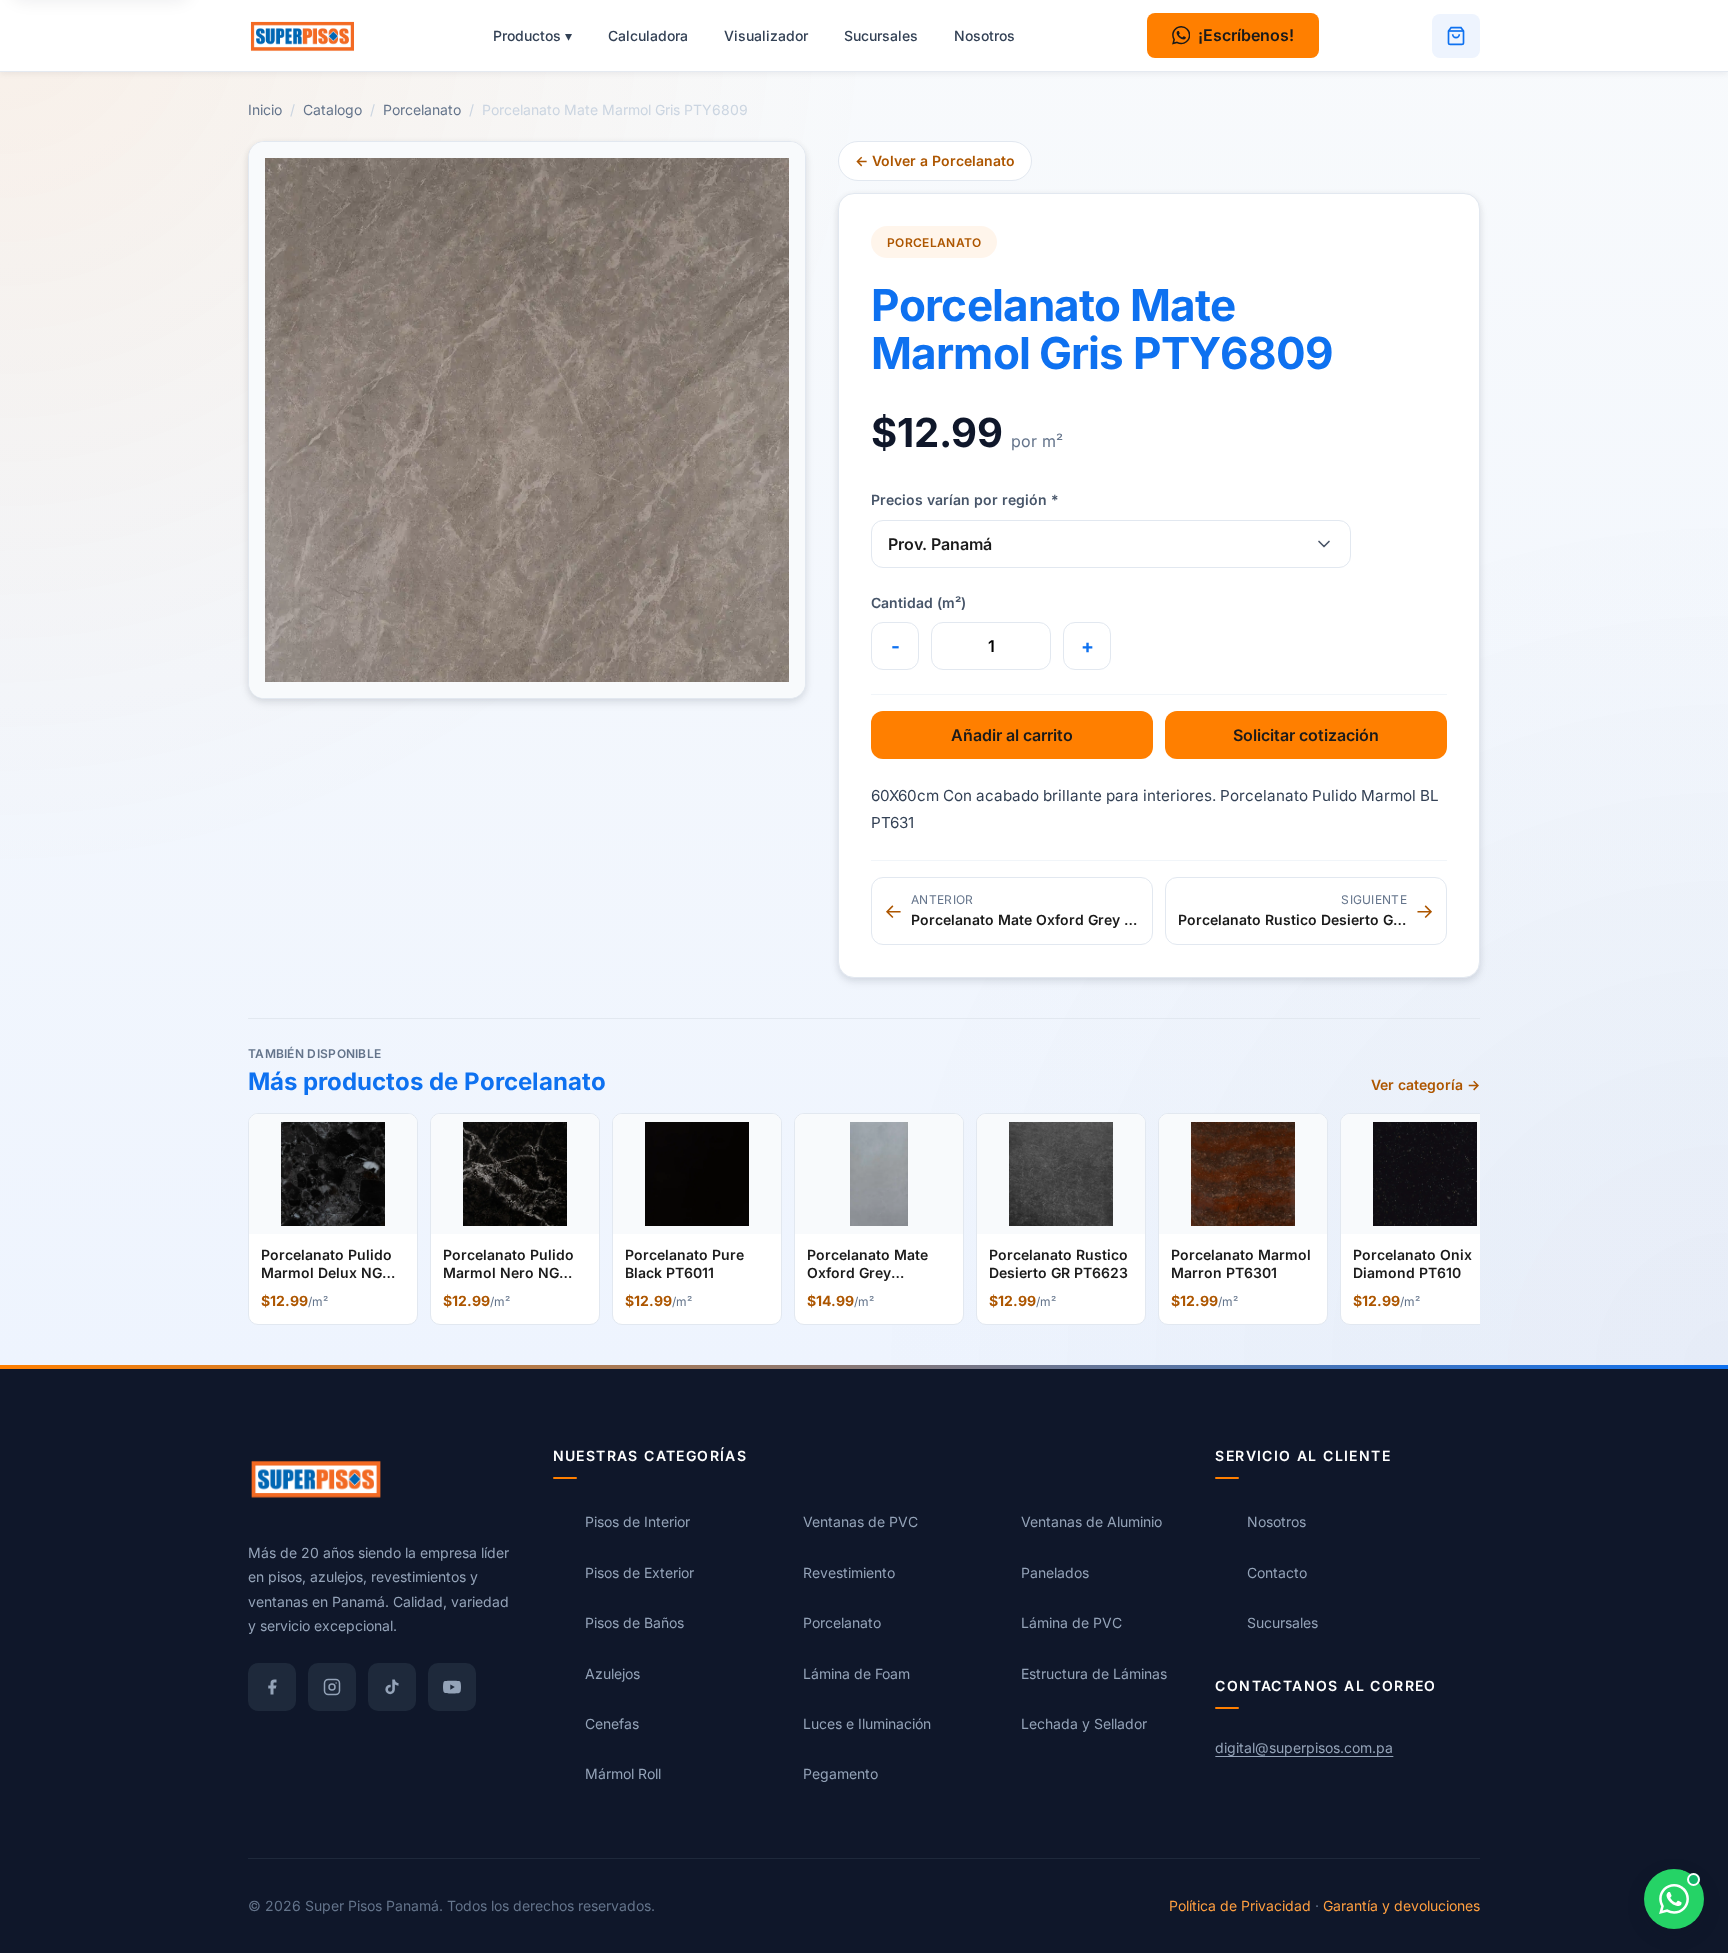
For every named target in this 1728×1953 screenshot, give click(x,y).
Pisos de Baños (634, 1622)
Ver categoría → (1425, 1084)
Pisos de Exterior (639, 1572)
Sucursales (881, 35)
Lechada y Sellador (1084, 1723)
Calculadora (648, 35)
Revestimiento (849, 1572)
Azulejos (612, 1673)
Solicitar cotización (1306, 735)
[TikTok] (392, 1687)
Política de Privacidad (1240, 1905)
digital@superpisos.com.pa (1304, 1747)
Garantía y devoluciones (1401, 1905)
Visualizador (766, 35)
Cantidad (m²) (918, 602)
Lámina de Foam (856, 1673)
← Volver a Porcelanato (935, 160)
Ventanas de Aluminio (1091, 1522)
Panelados (1055, 1572)
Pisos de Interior (637, 1522)
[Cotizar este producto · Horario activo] (1674, 1899)
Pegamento (840, 1774)
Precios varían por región (965, 499)
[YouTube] (452, 1687)
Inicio (265, 109)
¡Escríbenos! (1246, 35)
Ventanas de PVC (860, 1522)
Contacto (1277, 1572)
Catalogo (332, 109)
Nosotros (984, 35)
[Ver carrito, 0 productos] (1456, 36)
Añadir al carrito (1012, 735)
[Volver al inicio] (312, 36)
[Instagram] (332, 1687)
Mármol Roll (623, 1774)
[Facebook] (272, 1687)
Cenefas (612, 1723)
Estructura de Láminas (1094, 1673)
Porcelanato (422, 109)
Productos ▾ (532, 35)
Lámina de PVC (1071, 1622)
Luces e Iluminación (867, 1723)
